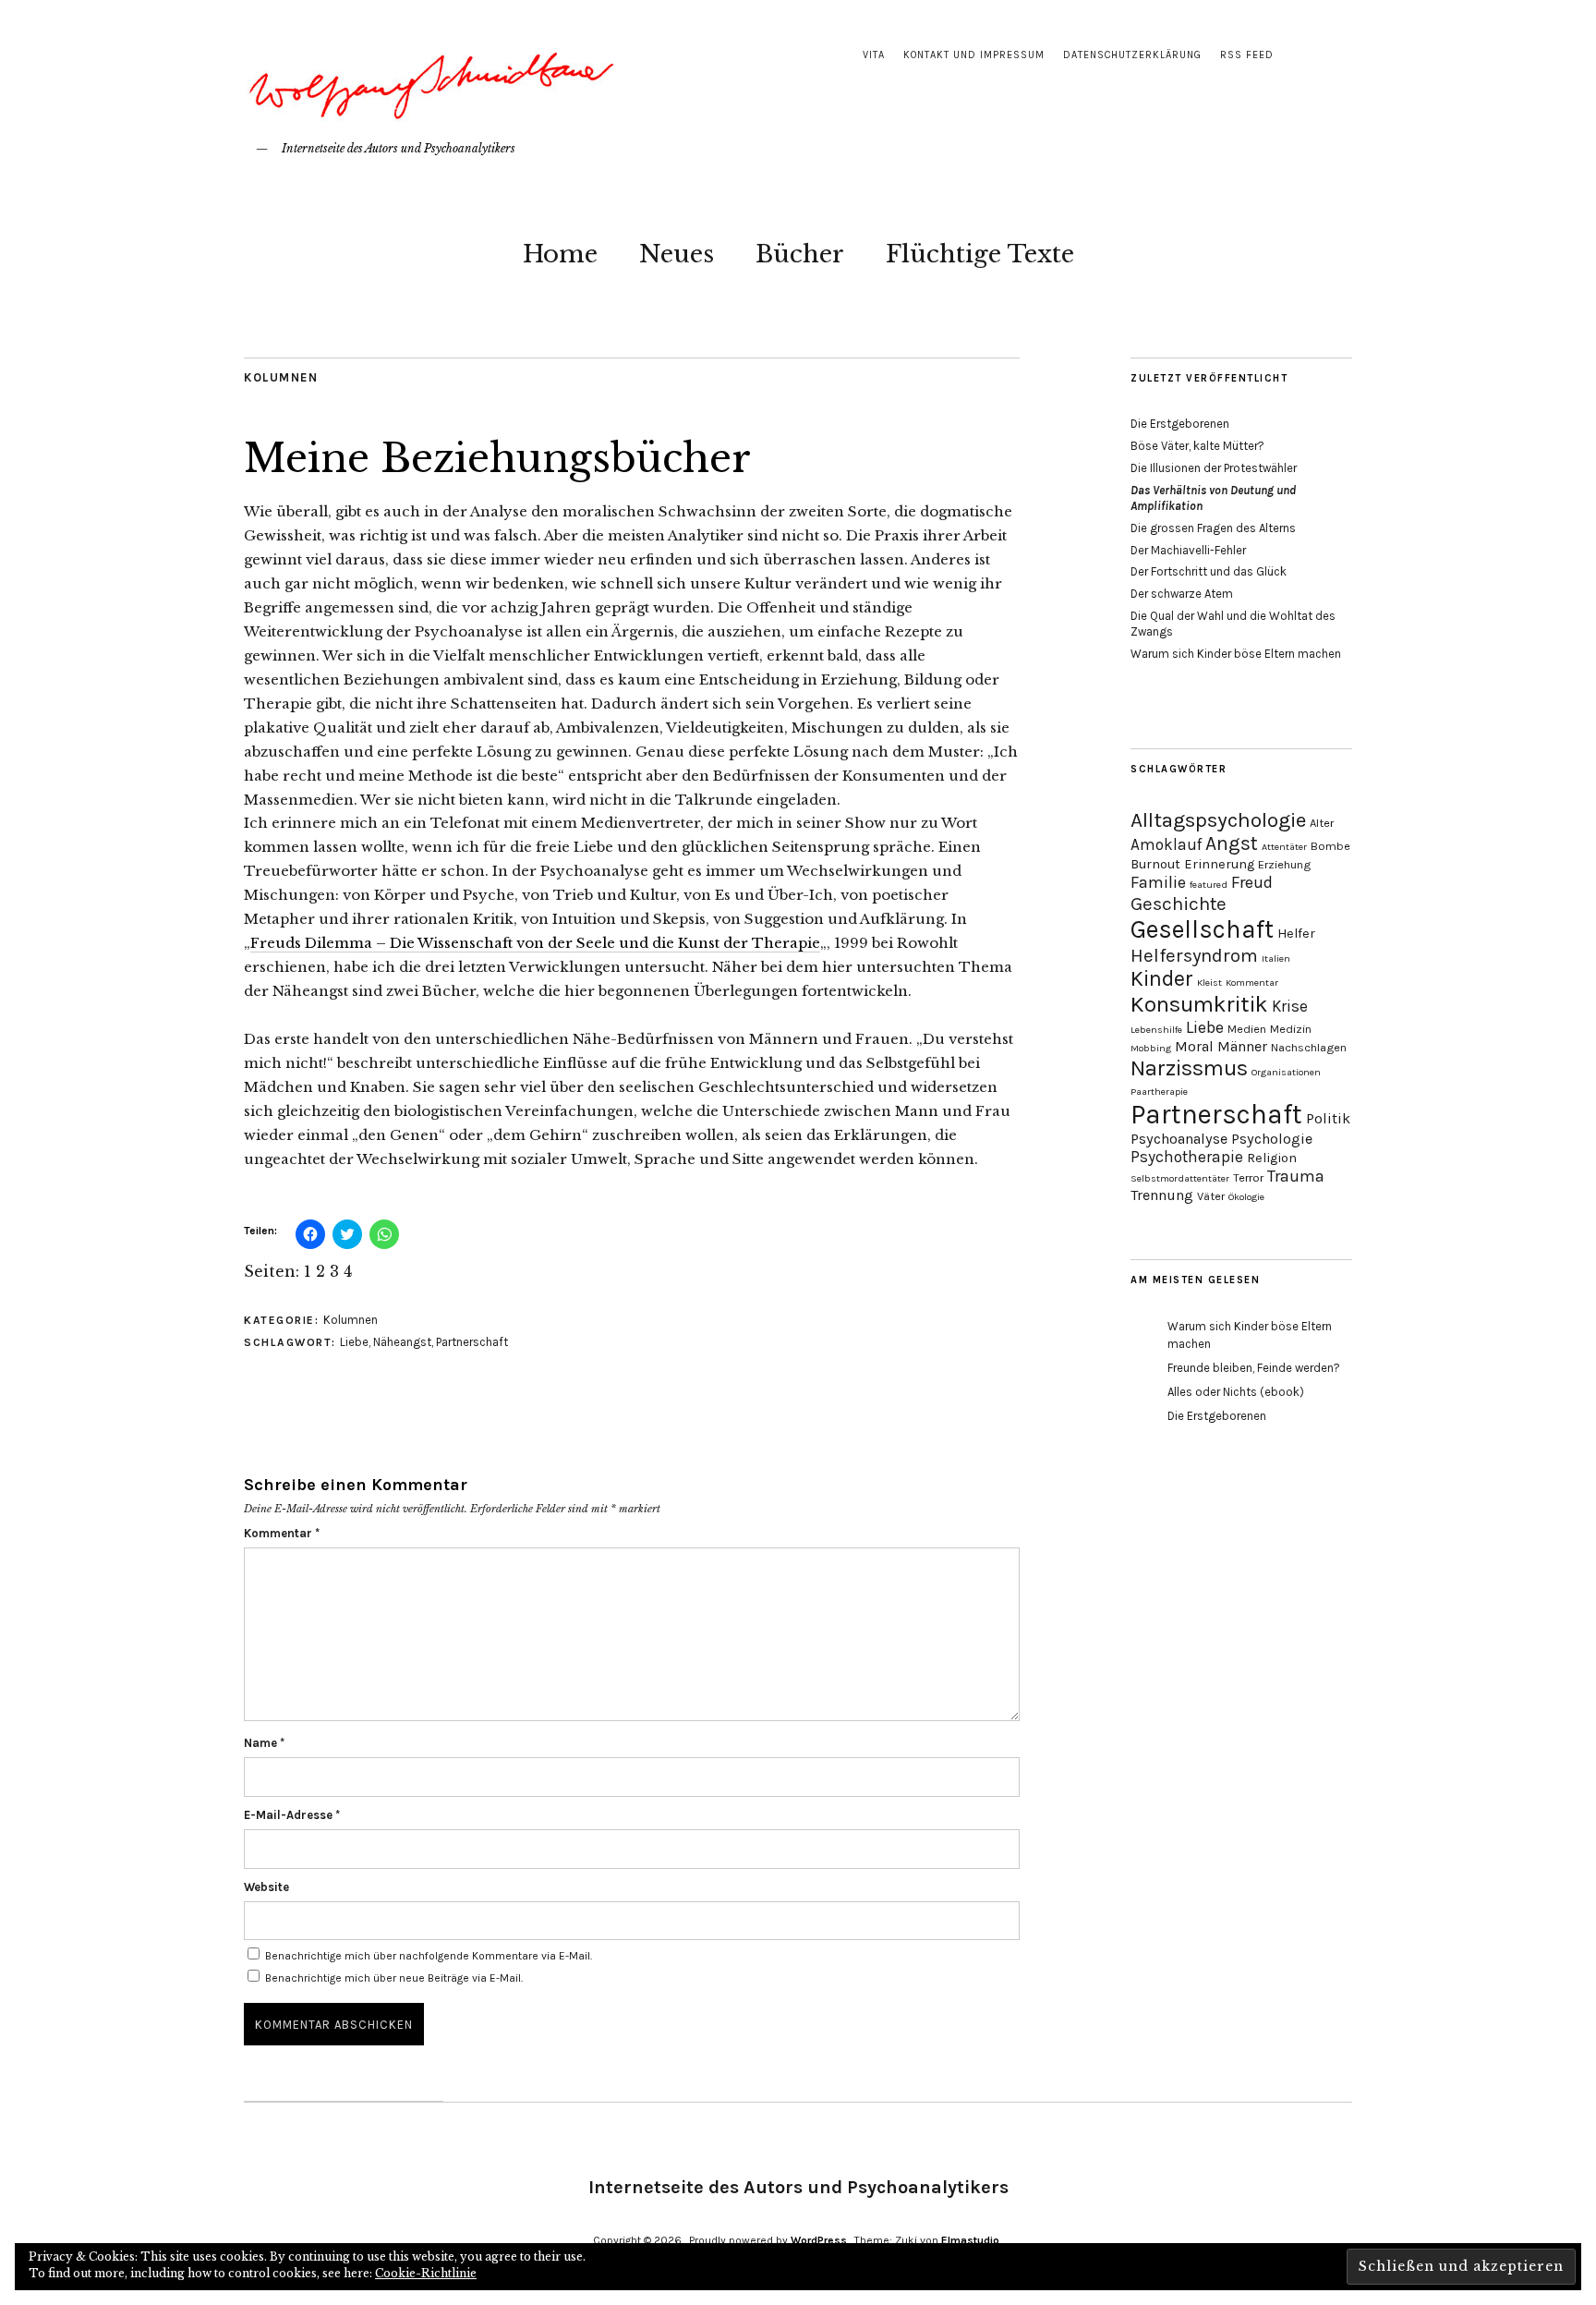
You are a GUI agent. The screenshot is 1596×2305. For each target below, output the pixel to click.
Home (560, 254)
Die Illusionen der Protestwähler (1214, 468)
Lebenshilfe (1156, 1030)
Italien (1276, 958)
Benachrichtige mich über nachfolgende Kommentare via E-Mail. (429, 1956)
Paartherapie (1159, 1092)
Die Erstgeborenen (1180, 424)
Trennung (1162, 1195)
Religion (1272, 1158)
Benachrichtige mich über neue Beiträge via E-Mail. (394, 1978)
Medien (1247, 1029)
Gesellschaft (1202, 929)
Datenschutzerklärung (1132, 55)
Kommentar (282, 1533)
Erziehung (1284, 864)
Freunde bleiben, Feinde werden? (1254, 1368)
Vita (874, 55)
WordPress (819, 2240)
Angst (1232, 843)
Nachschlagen (1309, 1047)
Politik (1328, 1118)
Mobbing (1151, 1048)
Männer (1242, 1046)
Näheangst (402, 1342)
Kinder (1162, 979)
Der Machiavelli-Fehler (1188, 550)
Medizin (1291, 1029)
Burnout (1155, 864)
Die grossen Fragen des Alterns (1213, 528)
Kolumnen (281, 377)
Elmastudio (970, 2240)
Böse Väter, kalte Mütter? (1197, 446)
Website (266, 1887)
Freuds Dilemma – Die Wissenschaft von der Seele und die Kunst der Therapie (535, 943)
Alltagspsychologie (1218, 820)
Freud (1252, 882)
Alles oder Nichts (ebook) (1236, 1392)
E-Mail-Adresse (292, 1815)
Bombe (1330, 846)
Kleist (1209, 983)
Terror (1248, 1177)
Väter (1211, 1196)
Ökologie (1246, 1197)
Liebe (354, 1342)
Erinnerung (1219, 864)
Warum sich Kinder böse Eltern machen (1236, 654)
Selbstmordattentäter (1180, 1178)
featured (1209, 885)
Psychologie (1272, 1139)
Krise (1290, 1006)
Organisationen (1286, 1072)
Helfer (1296, 934)
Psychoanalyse (1179, 1139)
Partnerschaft (472, 1342)
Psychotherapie (1187, 1157)
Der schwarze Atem (1182, 594)
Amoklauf (1166, 844)
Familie (1158, 882)
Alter (1322, 823)
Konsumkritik (1199, 1004)
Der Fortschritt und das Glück (1209, 571)
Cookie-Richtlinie (426, 2273)
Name (264, 1743)
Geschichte (1179, 904)
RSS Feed (1247, 55)
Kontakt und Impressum (974, 55)
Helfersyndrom (1194, 955)
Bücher (800, 254)
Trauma (1296, 1176)
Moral (1194, 1046)
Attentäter (1284, 847)
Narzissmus (1189, 1068)
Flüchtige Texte (980, 254)
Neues (677, 254)
